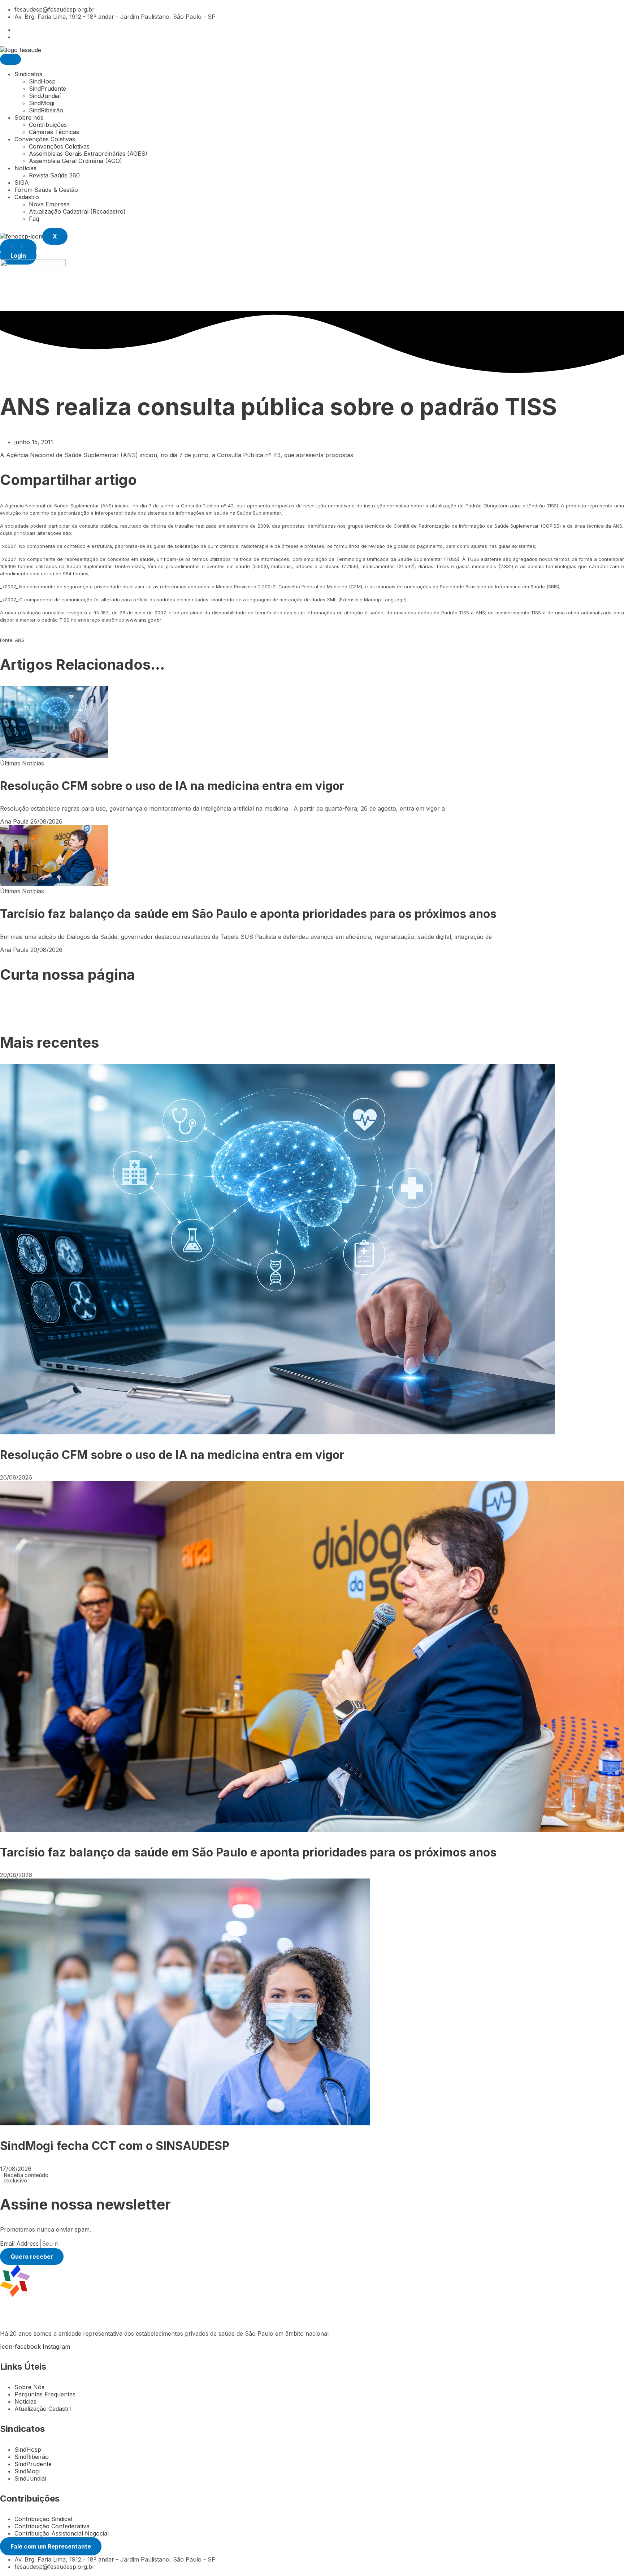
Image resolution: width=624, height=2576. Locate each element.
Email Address (20, 2244)
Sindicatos (28, 74)
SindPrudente (47, 89)
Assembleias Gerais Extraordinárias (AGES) (88, 154)
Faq (34, 219)
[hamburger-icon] (10, 59)
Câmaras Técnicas (54, 132)
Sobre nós (29, 117)
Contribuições (48, 125)
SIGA (22, 183)
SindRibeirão (46, 110)
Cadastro (27, 197)
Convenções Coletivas (45, 139)
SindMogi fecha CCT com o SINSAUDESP (115, 2146)
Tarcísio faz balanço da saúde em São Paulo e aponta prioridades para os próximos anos (248, 914)
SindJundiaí (45, 96)
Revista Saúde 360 (54, 175)
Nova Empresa (49, 204)
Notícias (25, 168)
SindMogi (42, 103)
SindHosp (42, 81)
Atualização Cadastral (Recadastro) (77, 211)
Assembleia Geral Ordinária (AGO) (75, 161)
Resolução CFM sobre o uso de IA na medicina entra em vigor (172, 786)
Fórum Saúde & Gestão (46, 190)
